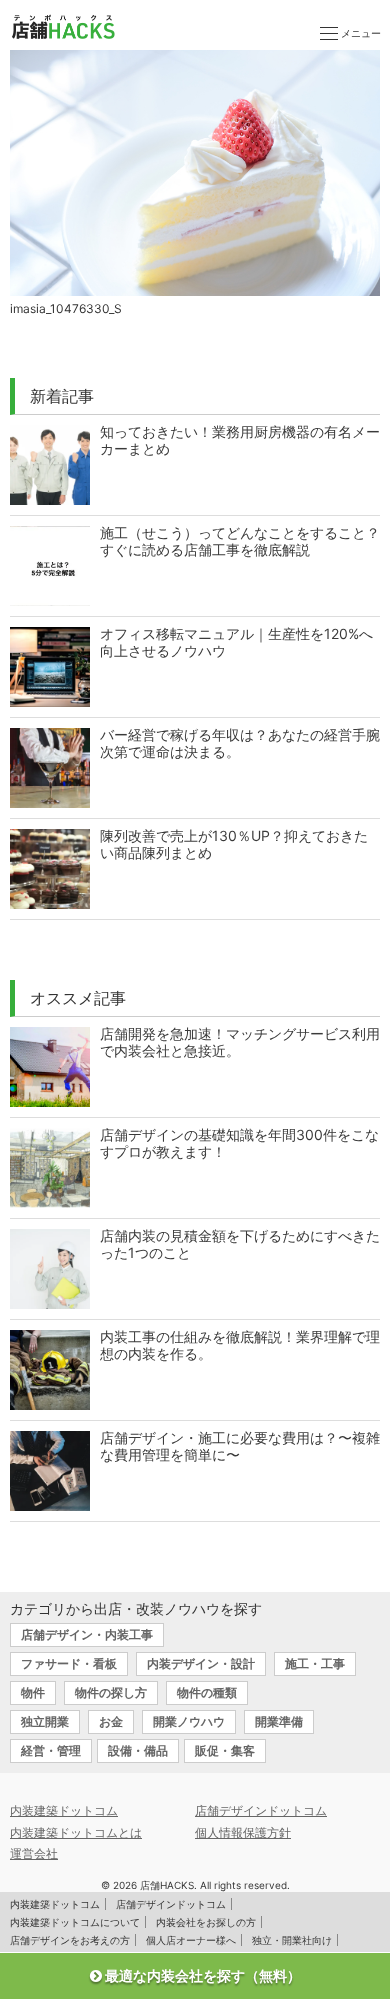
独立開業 (45, 1721)
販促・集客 (225, 1750)
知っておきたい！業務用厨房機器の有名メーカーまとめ (240, 440)
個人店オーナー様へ (191, 1940)
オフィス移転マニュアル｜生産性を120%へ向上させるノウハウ (236, 642)
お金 (111, 1721)
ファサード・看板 (69, 1663)
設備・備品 (138, 1750)
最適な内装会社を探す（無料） (201, 1975)
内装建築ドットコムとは (76, 1832)
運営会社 (34, 1853)
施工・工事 (315, 1663)
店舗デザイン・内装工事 (87, 1634)
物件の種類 (207, 1692)
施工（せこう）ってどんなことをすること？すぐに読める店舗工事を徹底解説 (240, 541)
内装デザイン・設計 (201, 1663)
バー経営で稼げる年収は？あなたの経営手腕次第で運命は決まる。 (240, 743)
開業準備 (279, 1721)
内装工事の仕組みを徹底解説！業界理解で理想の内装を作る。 (240, 1345)
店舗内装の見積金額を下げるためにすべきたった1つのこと (240, 1244)
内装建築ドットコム (64, 1810)
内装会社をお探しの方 (206, 1922)
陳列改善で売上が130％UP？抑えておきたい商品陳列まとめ (234, 844)
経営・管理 (51, 1750)
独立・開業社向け (292, 1940)
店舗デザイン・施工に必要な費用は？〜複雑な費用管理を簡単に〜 (240, 1446)
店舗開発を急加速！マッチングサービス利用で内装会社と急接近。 (240, 1042)
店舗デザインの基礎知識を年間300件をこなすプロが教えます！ (239, 1143)
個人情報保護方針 (243, 1832)
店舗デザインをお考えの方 (70, 1940)
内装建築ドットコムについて (75, 1922)
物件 (33, 1692)
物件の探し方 (111, 1692)
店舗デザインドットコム (261, 1810)
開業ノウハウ (189, 1721)
